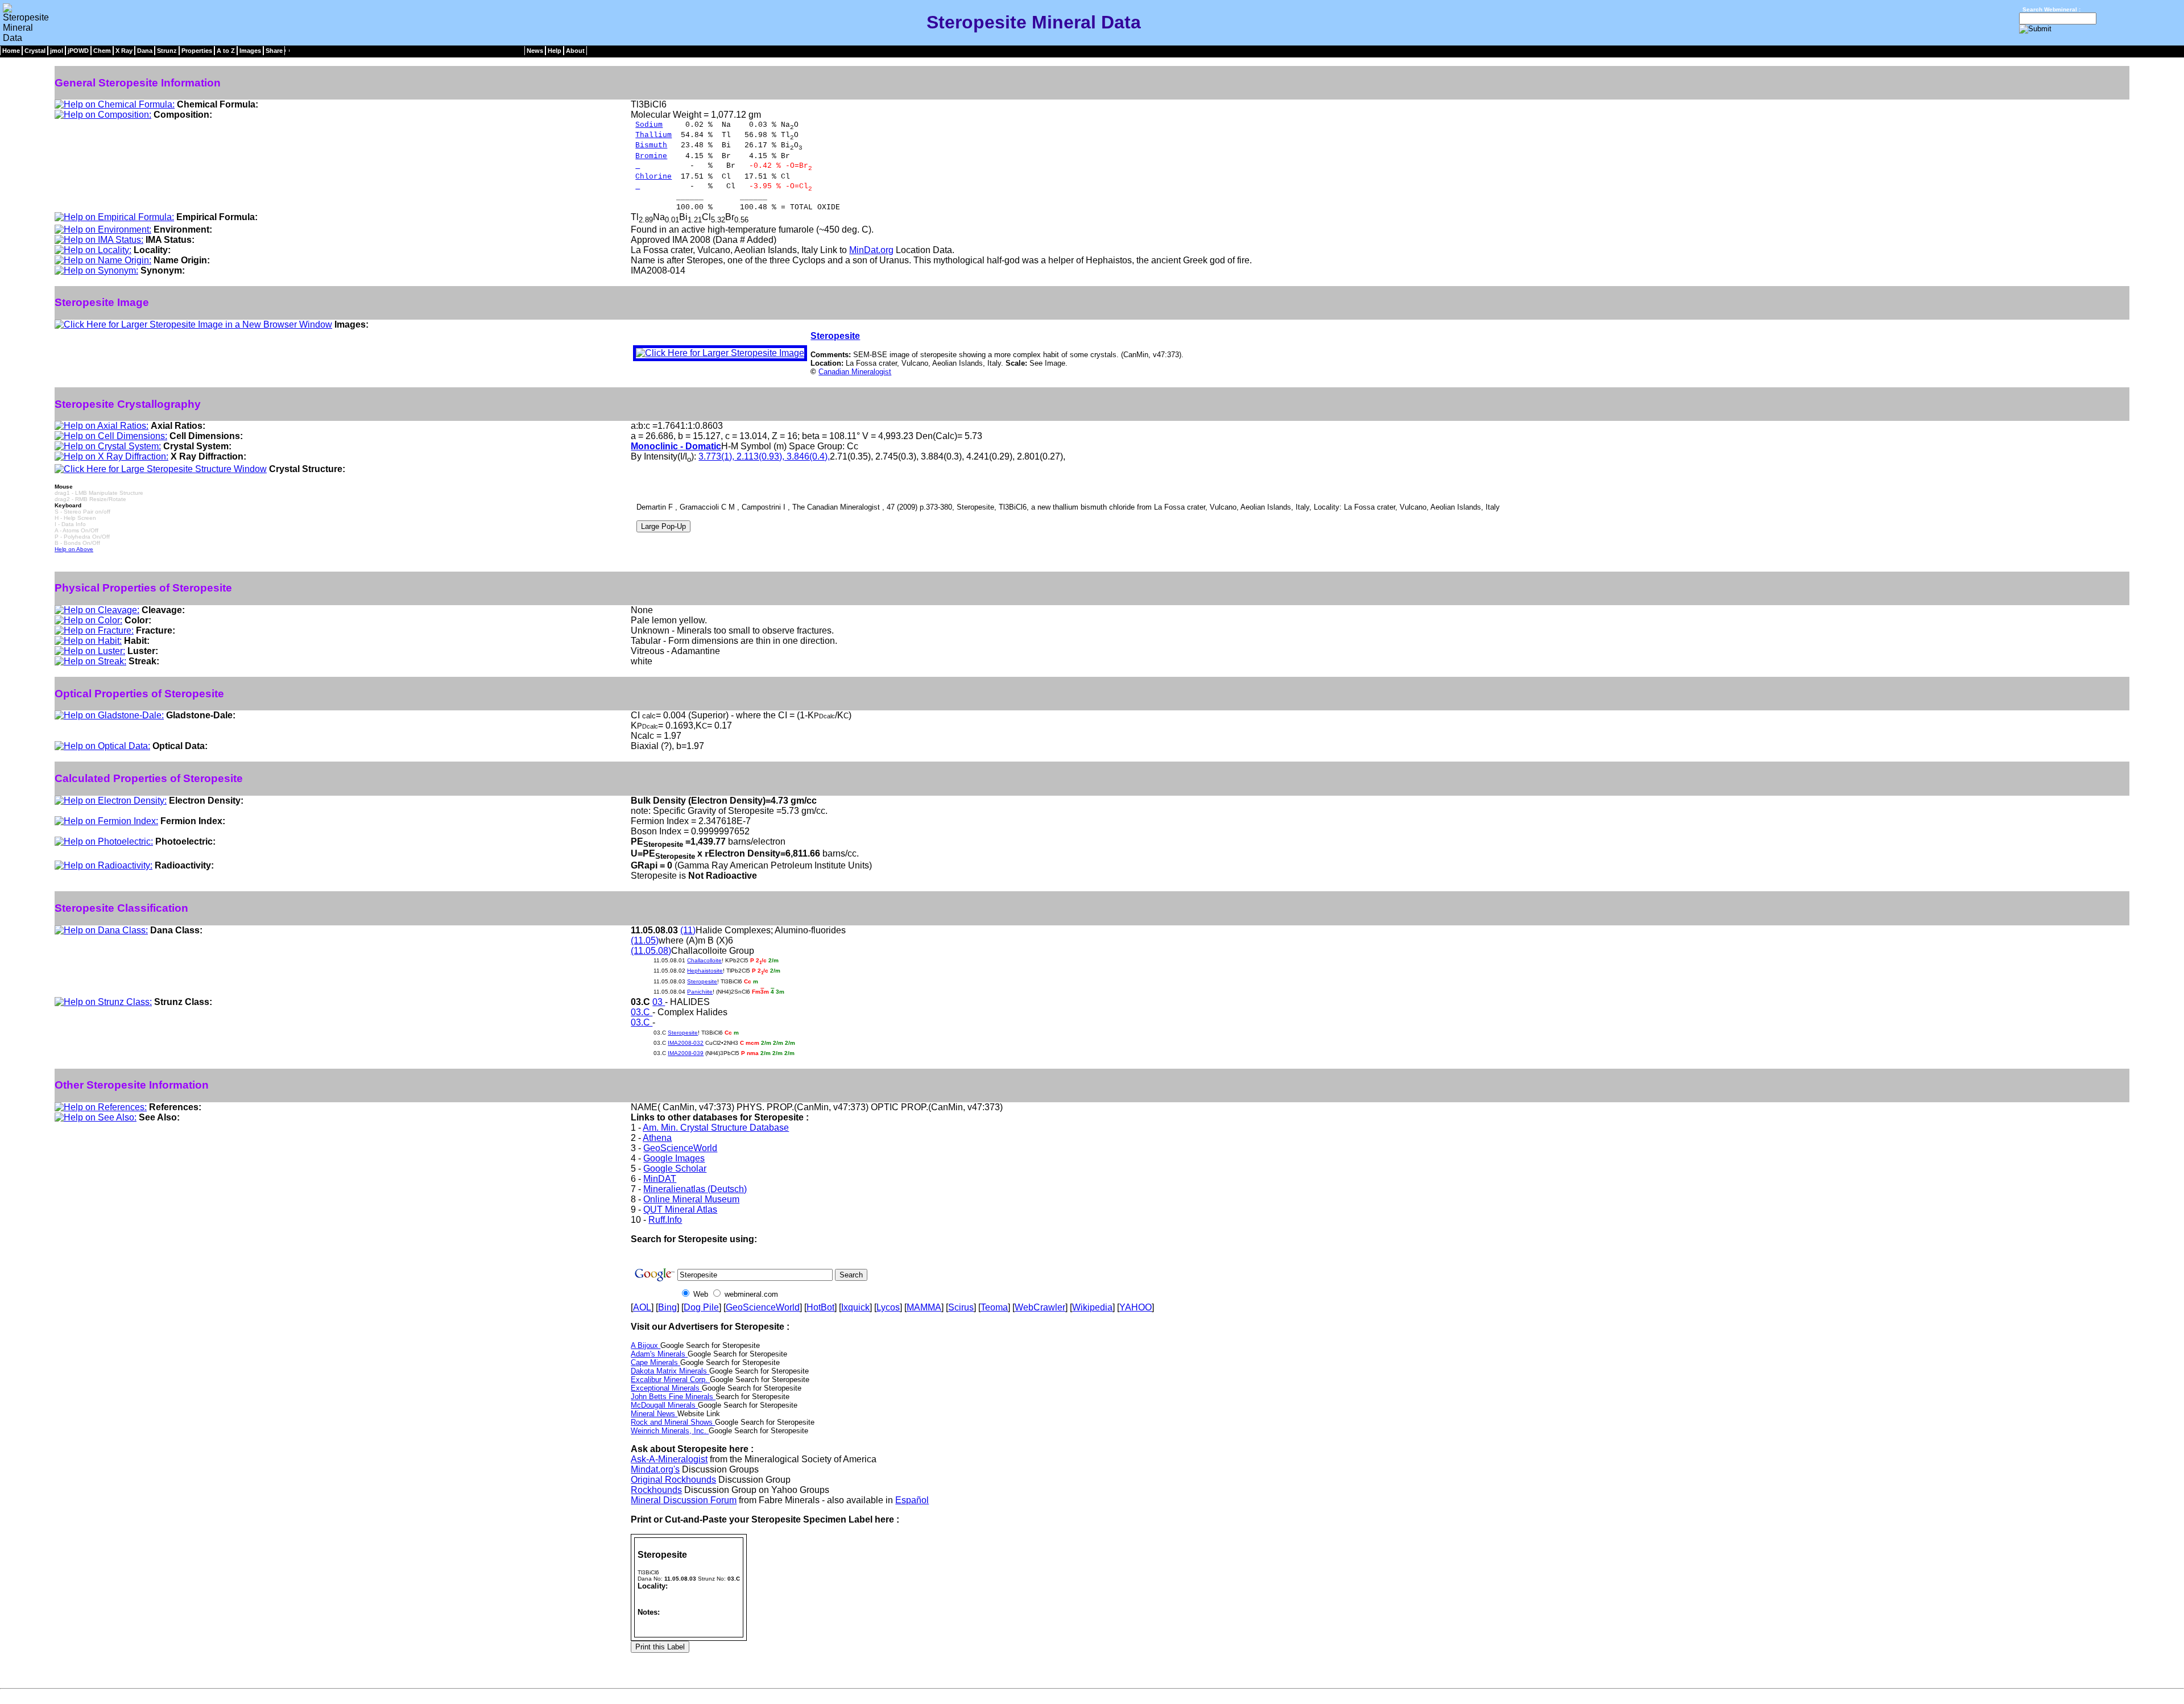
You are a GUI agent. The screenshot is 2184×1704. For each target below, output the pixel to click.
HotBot (820, 1307)
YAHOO (1136, 1307)
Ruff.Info (665, 1220)
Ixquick (855, 1307)
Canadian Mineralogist (855, 372)
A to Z (226, 51)
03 (659, 1002)
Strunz (167, 51)
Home (11, 51)
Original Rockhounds (673, 1480)
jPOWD (78, 51)
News (535, 51)
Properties (197, 51)
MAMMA (924, 1307)
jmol (57, 51)
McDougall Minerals (664, 1405)
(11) (688, 930)
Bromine (651, 156)
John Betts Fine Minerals (673, 1397)
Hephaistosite (705, 971)
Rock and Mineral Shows (673, 1422)
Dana (145, 51)
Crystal (35, 51)
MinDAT (660, 1179)
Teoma (994, 1307)
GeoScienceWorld (680, 1148)
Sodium (649, 125)
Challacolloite (704, 960)
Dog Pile (701, 1307)
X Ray (124, 51)
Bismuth (651, 145)
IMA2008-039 (686, 1053)
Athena (657, 1138)
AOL (642, 1307)
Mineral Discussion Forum (684, 1500)
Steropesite (835, 336)
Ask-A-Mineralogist (669, 1459)
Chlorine (653, 177)
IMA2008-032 (686, 1043)
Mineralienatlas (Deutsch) (695, 1189)
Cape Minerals (655, 1362)
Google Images (674, 1158)
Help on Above (74, 549)
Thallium (653, 135)
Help (555, 51)
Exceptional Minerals (666, 1388)
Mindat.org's (655, 1469)
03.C (642, 1012)
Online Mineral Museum (691, 1199)
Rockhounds (656, 1490)
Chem (102, 51)
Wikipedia (1092, 1307)
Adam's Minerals (659, 1354)
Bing (667, 1307)
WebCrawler (1040, 1307)
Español (912, 1500)
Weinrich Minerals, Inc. (670, 1431)
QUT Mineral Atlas (680, 1209)
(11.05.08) (651, 951)
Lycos (888, 1307)
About (575, 51)
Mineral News (654, 1414)
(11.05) (645, 940)
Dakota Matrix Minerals (670, 1371)
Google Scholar (675, 1169)
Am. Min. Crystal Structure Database (716, 1128)
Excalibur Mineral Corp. (670, 1380)
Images (250, 51)
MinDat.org (871, 250)
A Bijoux (646, 1345)
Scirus (961, 1307)
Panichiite (700, 992)
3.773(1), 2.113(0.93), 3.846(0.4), (764, 456)
